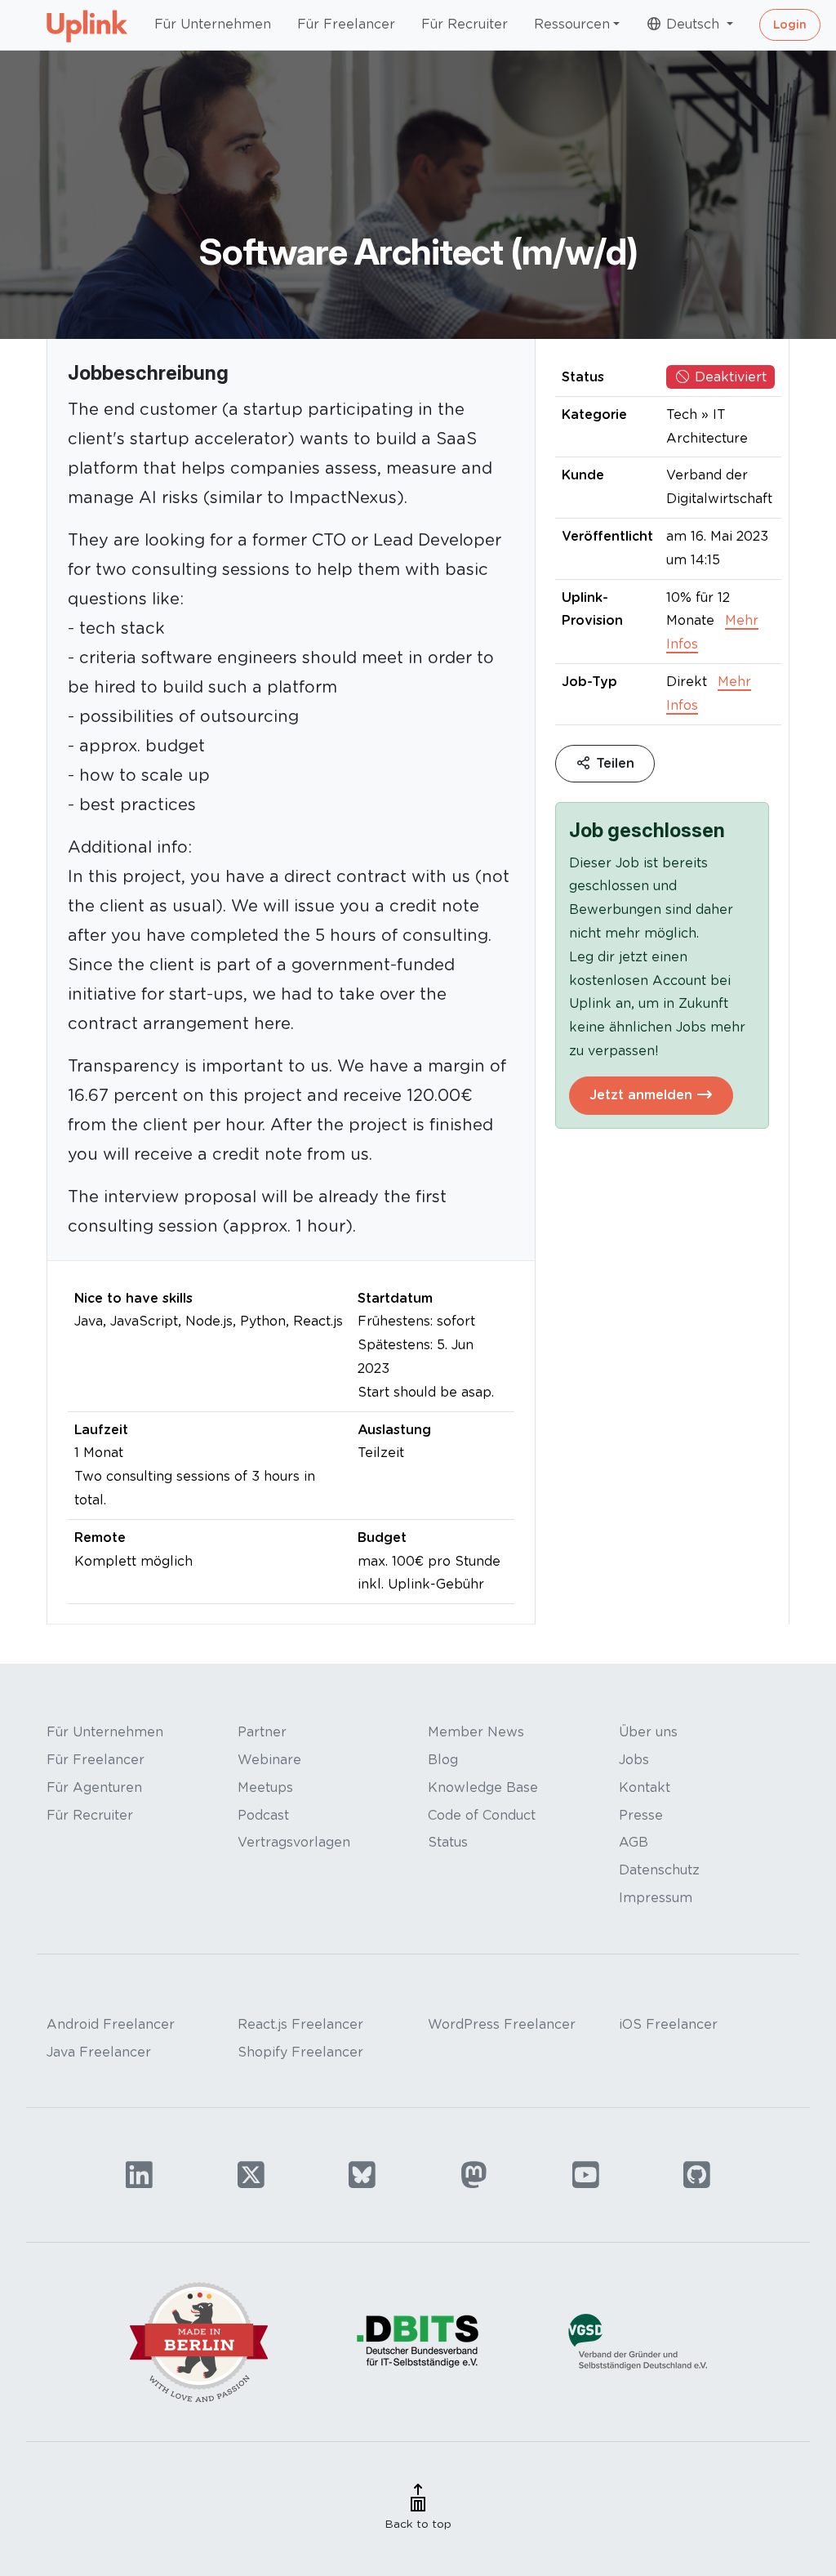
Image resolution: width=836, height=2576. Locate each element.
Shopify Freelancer (300, 2052)
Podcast (263, 1815)
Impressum (656, 1898)
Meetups (265, 1787)
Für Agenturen (94, 1787)
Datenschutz (659, 1870)
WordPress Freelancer (502, 2024)
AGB (634, 1842)
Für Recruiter (465, 24)
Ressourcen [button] (572, 24)
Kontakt (645, 1787)
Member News (476, 1732)
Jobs (634, 1760)
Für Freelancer (346, 24)
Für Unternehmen (213, 24)
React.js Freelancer (300, 2024)
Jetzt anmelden (643, 1095)
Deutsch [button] (693, 24)
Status (448, 1842)
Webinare (269, 1760)
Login (790, 25)
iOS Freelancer (668, 2024)
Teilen (613, 763)
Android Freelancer (111, 2024)
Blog (443, 1760)
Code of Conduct (482, 1815)
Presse (641, 1815)
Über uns (648, 1732)
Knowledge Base (483, 1787)
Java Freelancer (99, 2052)
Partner (262, 1732)
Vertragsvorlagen (294, 1842)
